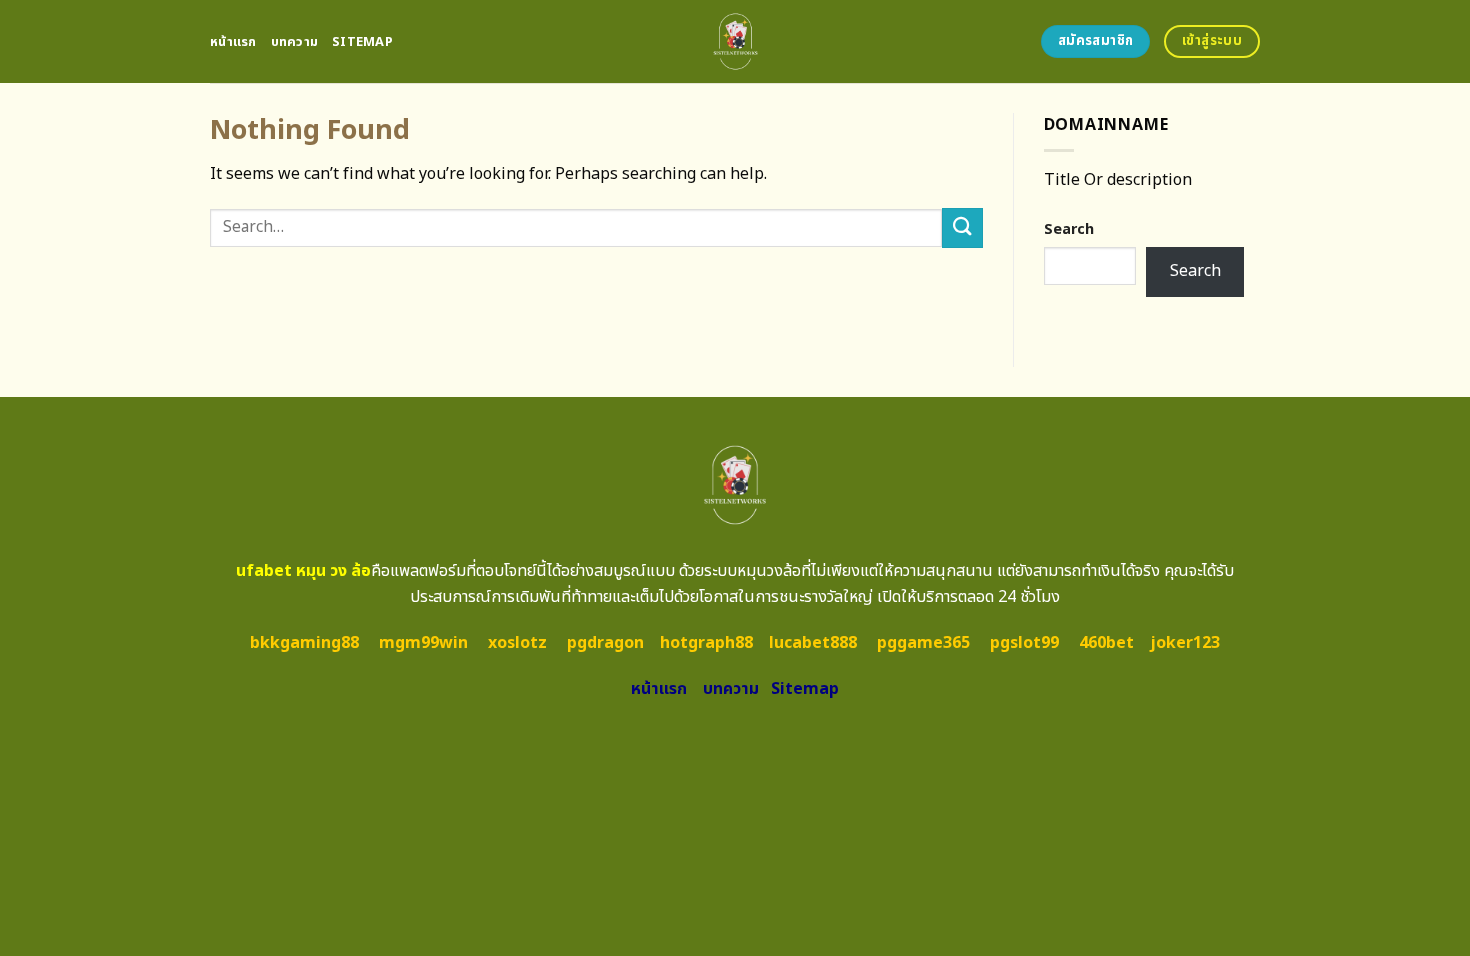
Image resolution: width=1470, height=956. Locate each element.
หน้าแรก (233, 42)
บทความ (295, 42)
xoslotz (517, 643)
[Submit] (962, 227)
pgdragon (605, 643)
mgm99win (423, 643)
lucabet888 (813, 643)
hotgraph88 (706, 643)
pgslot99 (1024, 643)
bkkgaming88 (304, 643)
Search (1069, 229)
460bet (1106, 643)
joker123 (1185, 643)
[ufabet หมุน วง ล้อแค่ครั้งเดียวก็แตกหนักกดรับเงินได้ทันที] (735, 41)
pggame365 (923, 643)
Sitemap (362, 42)
